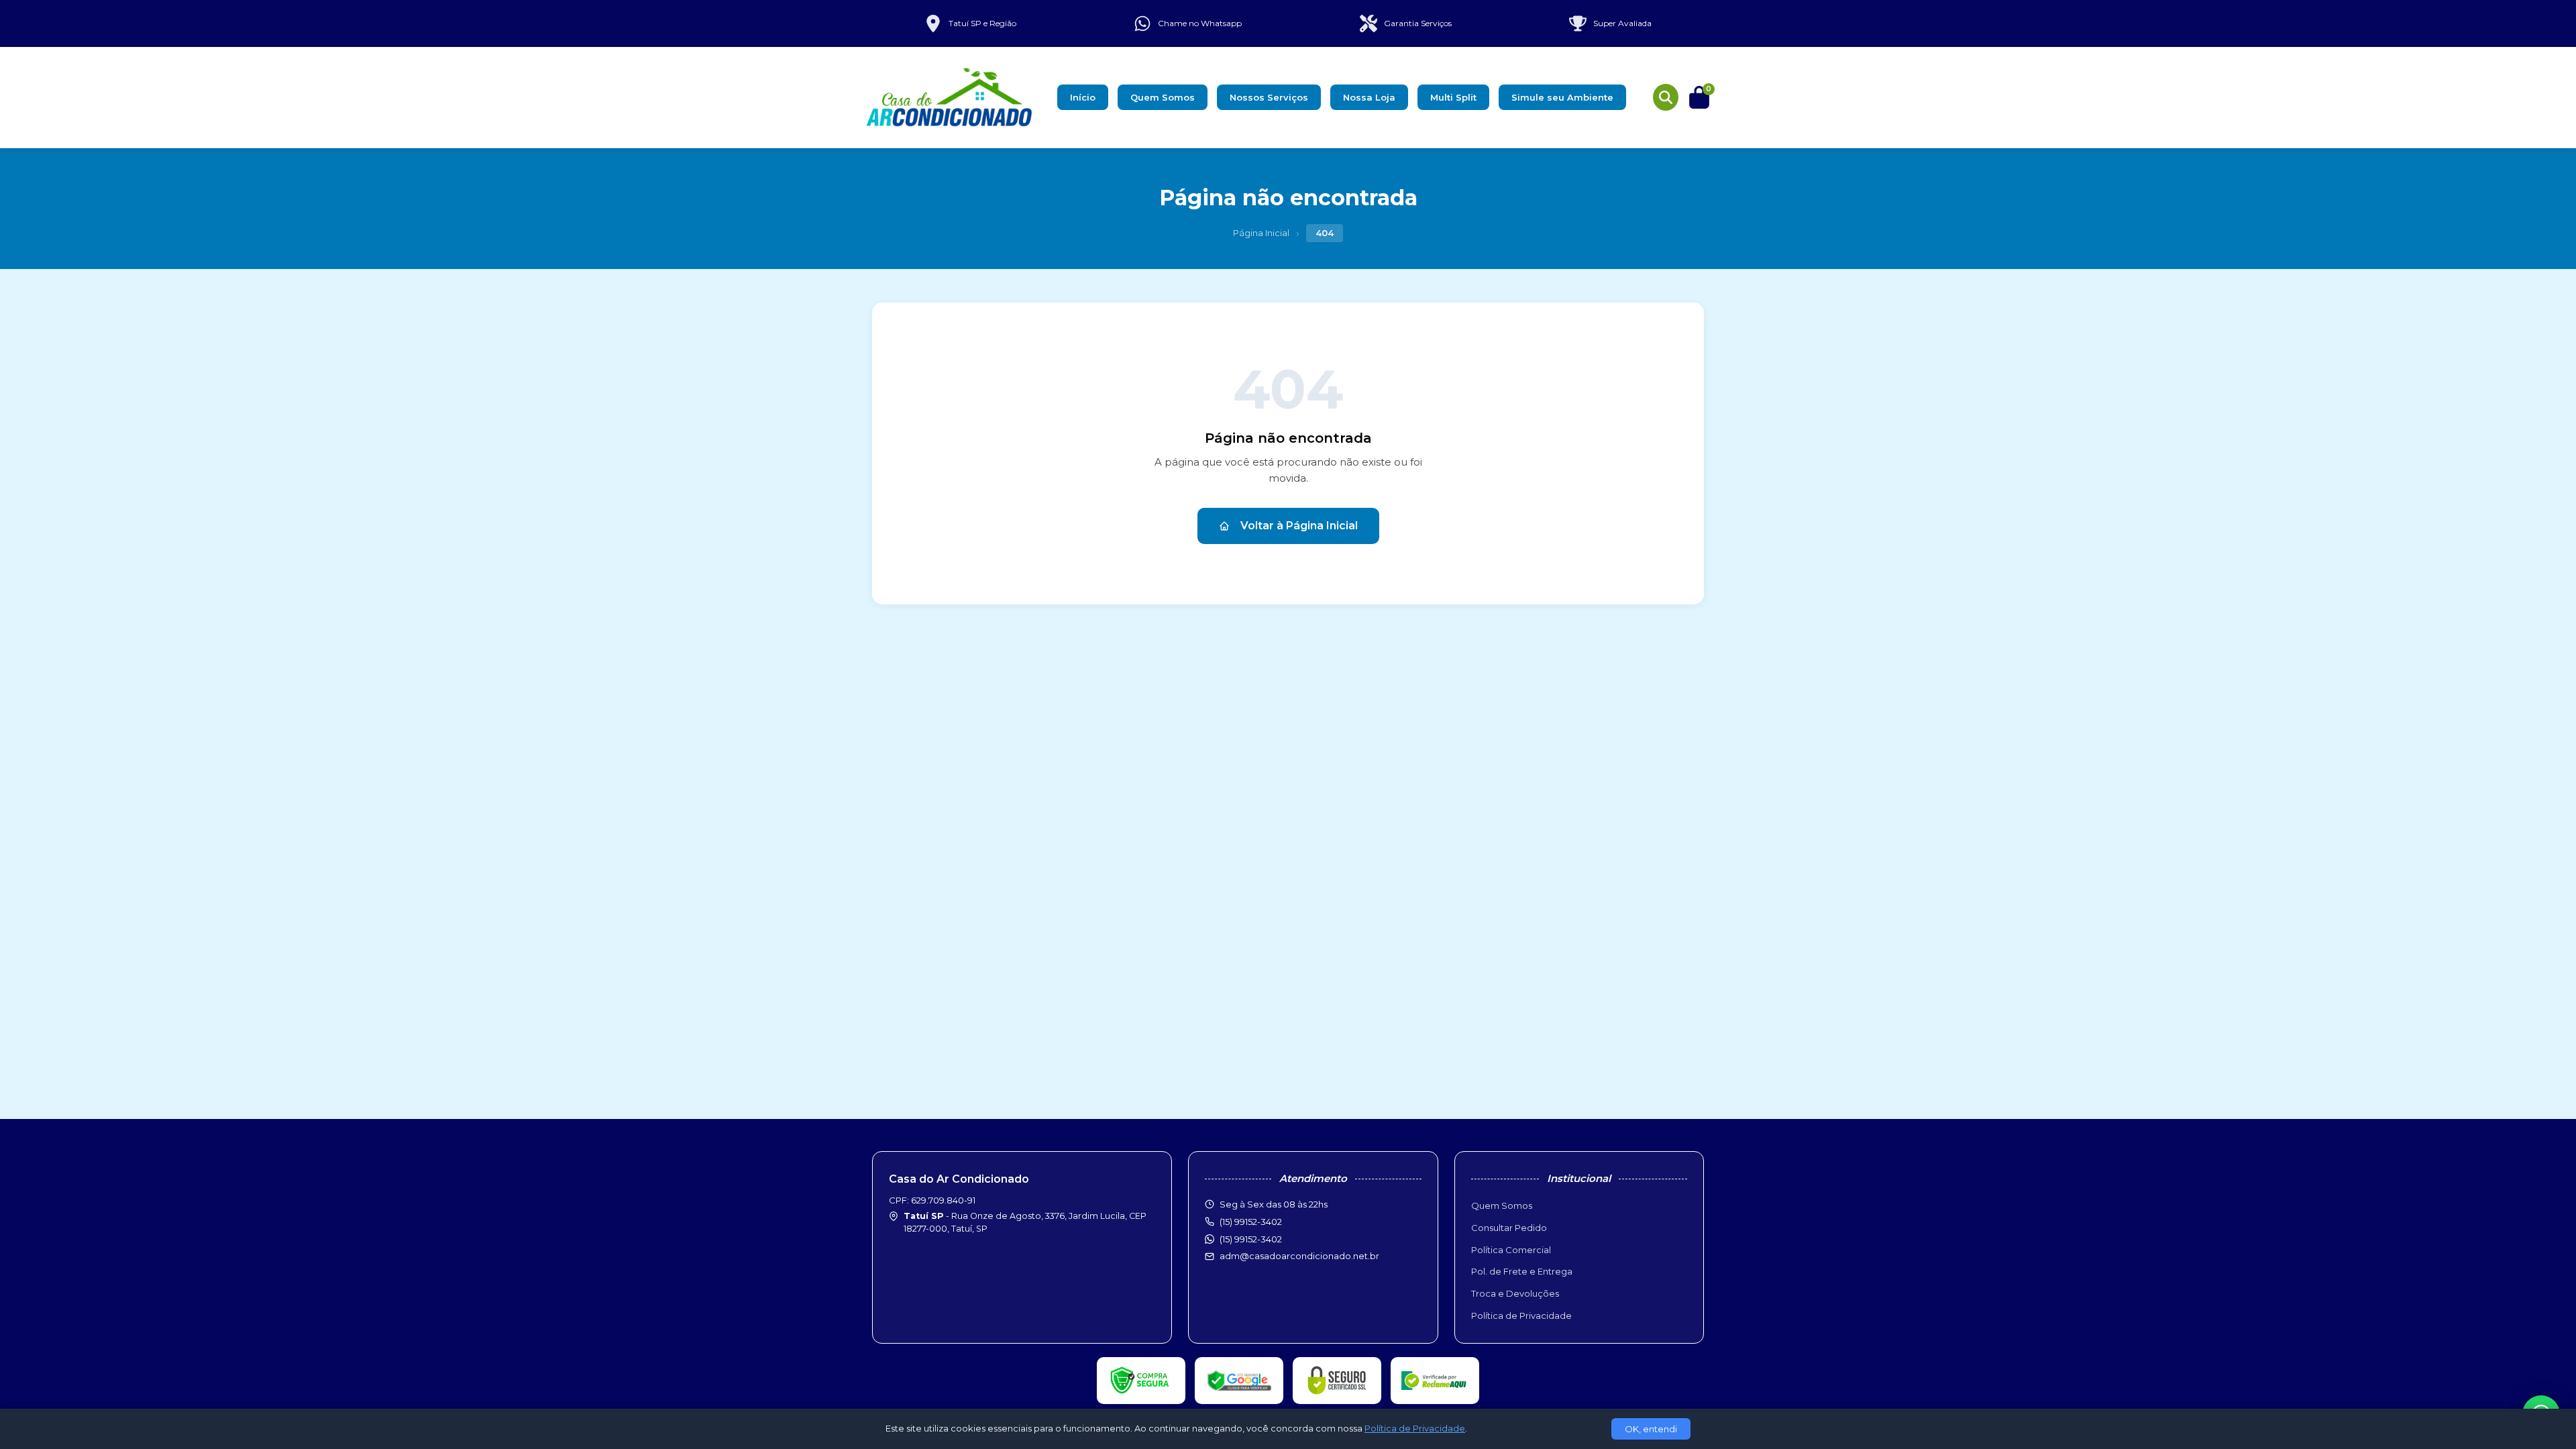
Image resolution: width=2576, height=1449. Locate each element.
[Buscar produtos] (1666, 97)
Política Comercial (1511, 1250)
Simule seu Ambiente (1562, 97)
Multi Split (1453, 97)
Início (1083, 97)
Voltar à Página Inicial (1299, 526)
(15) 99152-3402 (1251, 1239)
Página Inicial (1261, 233)
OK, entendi (1651, 1429)
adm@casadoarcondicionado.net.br (1299, 1256)
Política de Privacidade (1521, 1316)
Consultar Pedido (1509, 1228)
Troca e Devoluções (1515, 1293)
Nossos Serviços (1269, 97)
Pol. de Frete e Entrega (1522, 1271)
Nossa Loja (1369, 97)
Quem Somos (1163, 97)
